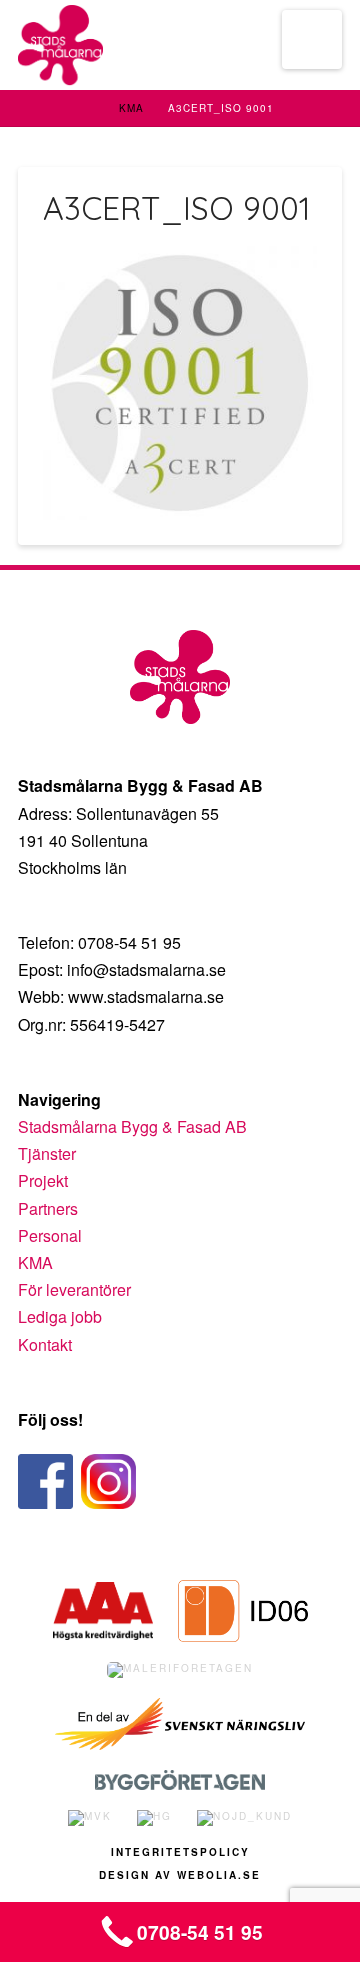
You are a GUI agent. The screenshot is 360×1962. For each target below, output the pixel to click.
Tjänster (47, 1153)
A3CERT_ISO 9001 (221, 108)
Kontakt (45, 1344)
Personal (50, 1235)
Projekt (43, 1180)
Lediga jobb (60, 1316)
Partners (48, 1208)
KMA (131, 108)
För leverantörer (74, 1289)
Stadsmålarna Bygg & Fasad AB (132, 1126)
